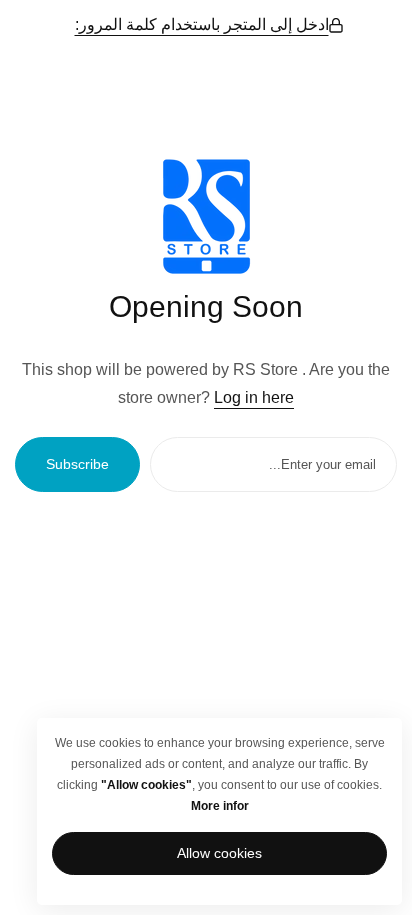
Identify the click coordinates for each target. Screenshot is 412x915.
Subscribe (77, 464)
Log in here (254, 397)
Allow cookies (219, 853)
